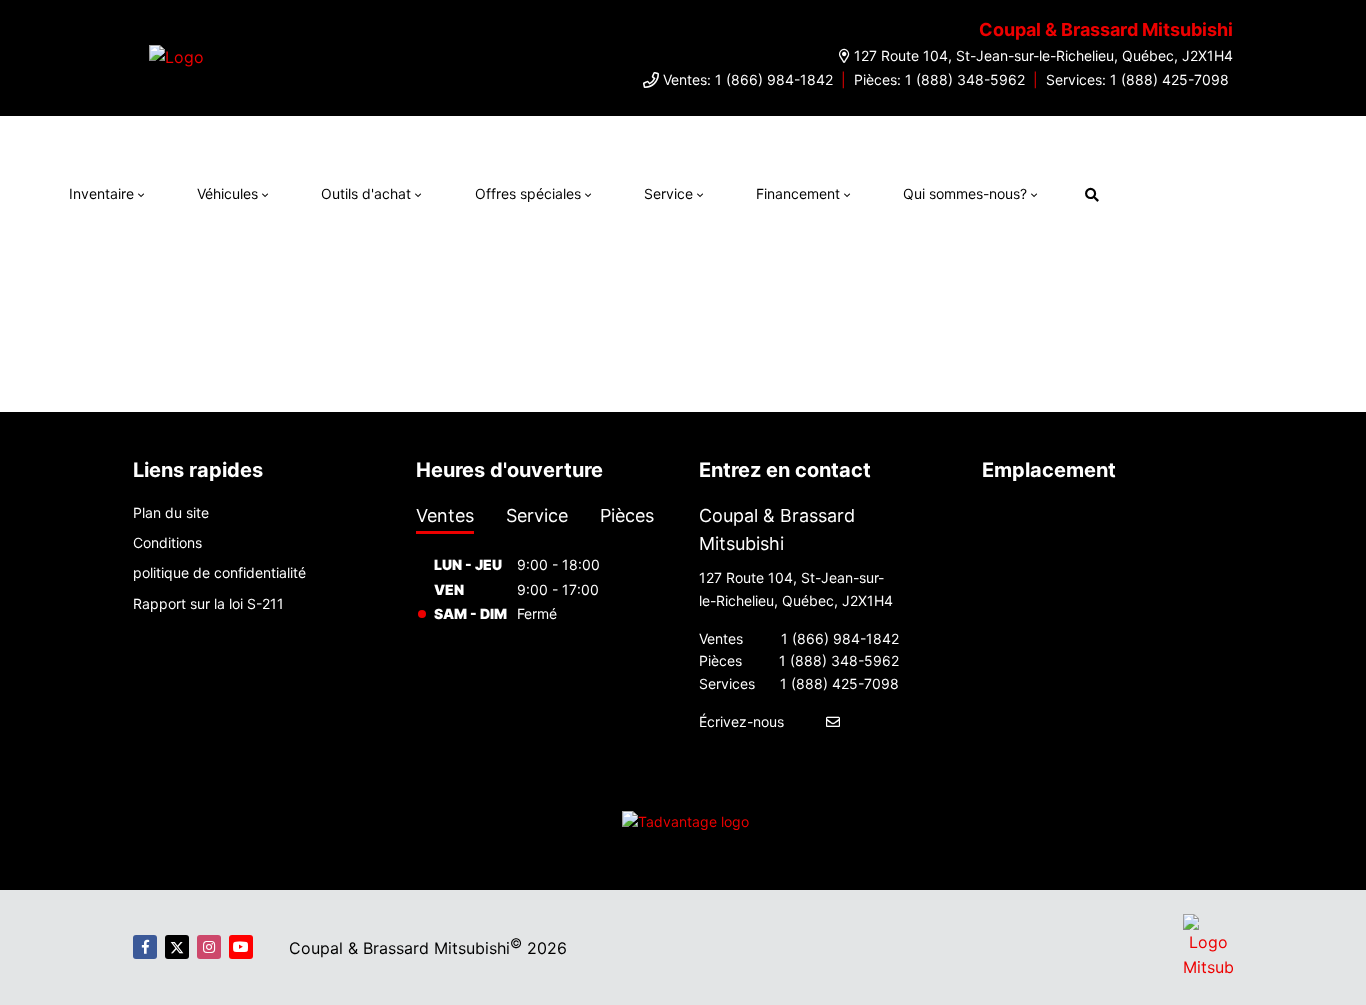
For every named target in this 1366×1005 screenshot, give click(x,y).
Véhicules (227, 193)
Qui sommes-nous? (965, 193)
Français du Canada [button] (1216, 191)
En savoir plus (1055, 136)
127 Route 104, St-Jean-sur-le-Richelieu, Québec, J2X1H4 (1043, 55)
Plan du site (171, 512)
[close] (1130, 136)
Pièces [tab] (627, 515)
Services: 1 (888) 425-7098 (1137, 79)
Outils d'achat (366, 193)
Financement (798, 193)
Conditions (167, 542)
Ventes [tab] (445, 515)
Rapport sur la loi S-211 (208, 603)
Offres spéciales (528, 193)
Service (668, 193)
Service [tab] (537, 515)
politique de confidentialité (219, 572)
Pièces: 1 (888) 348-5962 (939, 79)
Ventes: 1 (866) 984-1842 (748, 79)
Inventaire (101, 193)
